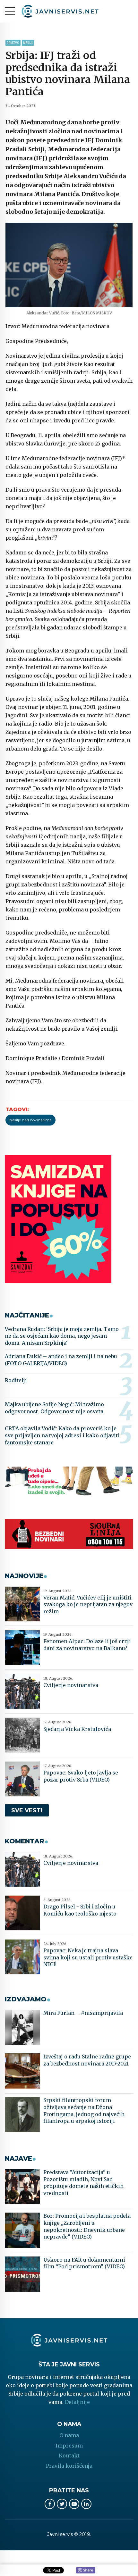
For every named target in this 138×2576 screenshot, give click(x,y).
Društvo (13, 43)
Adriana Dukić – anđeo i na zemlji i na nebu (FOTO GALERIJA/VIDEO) (61, 1360)
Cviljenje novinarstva (71, 1685)
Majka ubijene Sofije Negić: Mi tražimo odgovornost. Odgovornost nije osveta (54, 1408)
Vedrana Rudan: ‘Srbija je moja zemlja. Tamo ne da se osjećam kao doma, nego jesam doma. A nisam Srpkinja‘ (62, 1336)
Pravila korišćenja (69, 2466)
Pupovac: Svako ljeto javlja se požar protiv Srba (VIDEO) (81, 1776)
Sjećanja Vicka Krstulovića (77, 1729)
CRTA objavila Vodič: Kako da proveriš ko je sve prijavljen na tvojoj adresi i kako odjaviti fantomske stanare (62, 1435)
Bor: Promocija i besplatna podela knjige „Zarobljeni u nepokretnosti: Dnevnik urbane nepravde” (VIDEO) (87, 2226)
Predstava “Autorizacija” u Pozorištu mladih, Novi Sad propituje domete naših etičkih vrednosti (83, 2183)
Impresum (69, 2446)
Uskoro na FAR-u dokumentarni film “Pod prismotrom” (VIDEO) (84, 2263)
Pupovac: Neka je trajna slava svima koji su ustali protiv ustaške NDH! (88, 1957)
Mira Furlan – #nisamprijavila (83, 2013)
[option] (69, 265)
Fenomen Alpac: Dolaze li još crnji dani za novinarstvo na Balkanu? (87, 1645)
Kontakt (69, 2456)
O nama (69, 2435)
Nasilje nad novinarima (30, 1120)
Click (86, 2571)
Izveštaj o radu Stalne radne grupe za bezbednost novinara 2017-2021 (87, 2060)
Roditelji (16, 1380)
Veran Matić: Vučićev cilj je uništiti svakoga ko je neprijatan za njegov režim (88, 1604)
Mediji (28, 43)
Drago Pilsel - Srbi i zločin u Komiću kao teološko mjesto (80, 1910)
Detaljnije (77, 2402)
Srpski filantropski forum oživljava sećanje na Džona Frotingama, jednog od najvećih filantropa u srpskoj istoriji (84, 2111)
